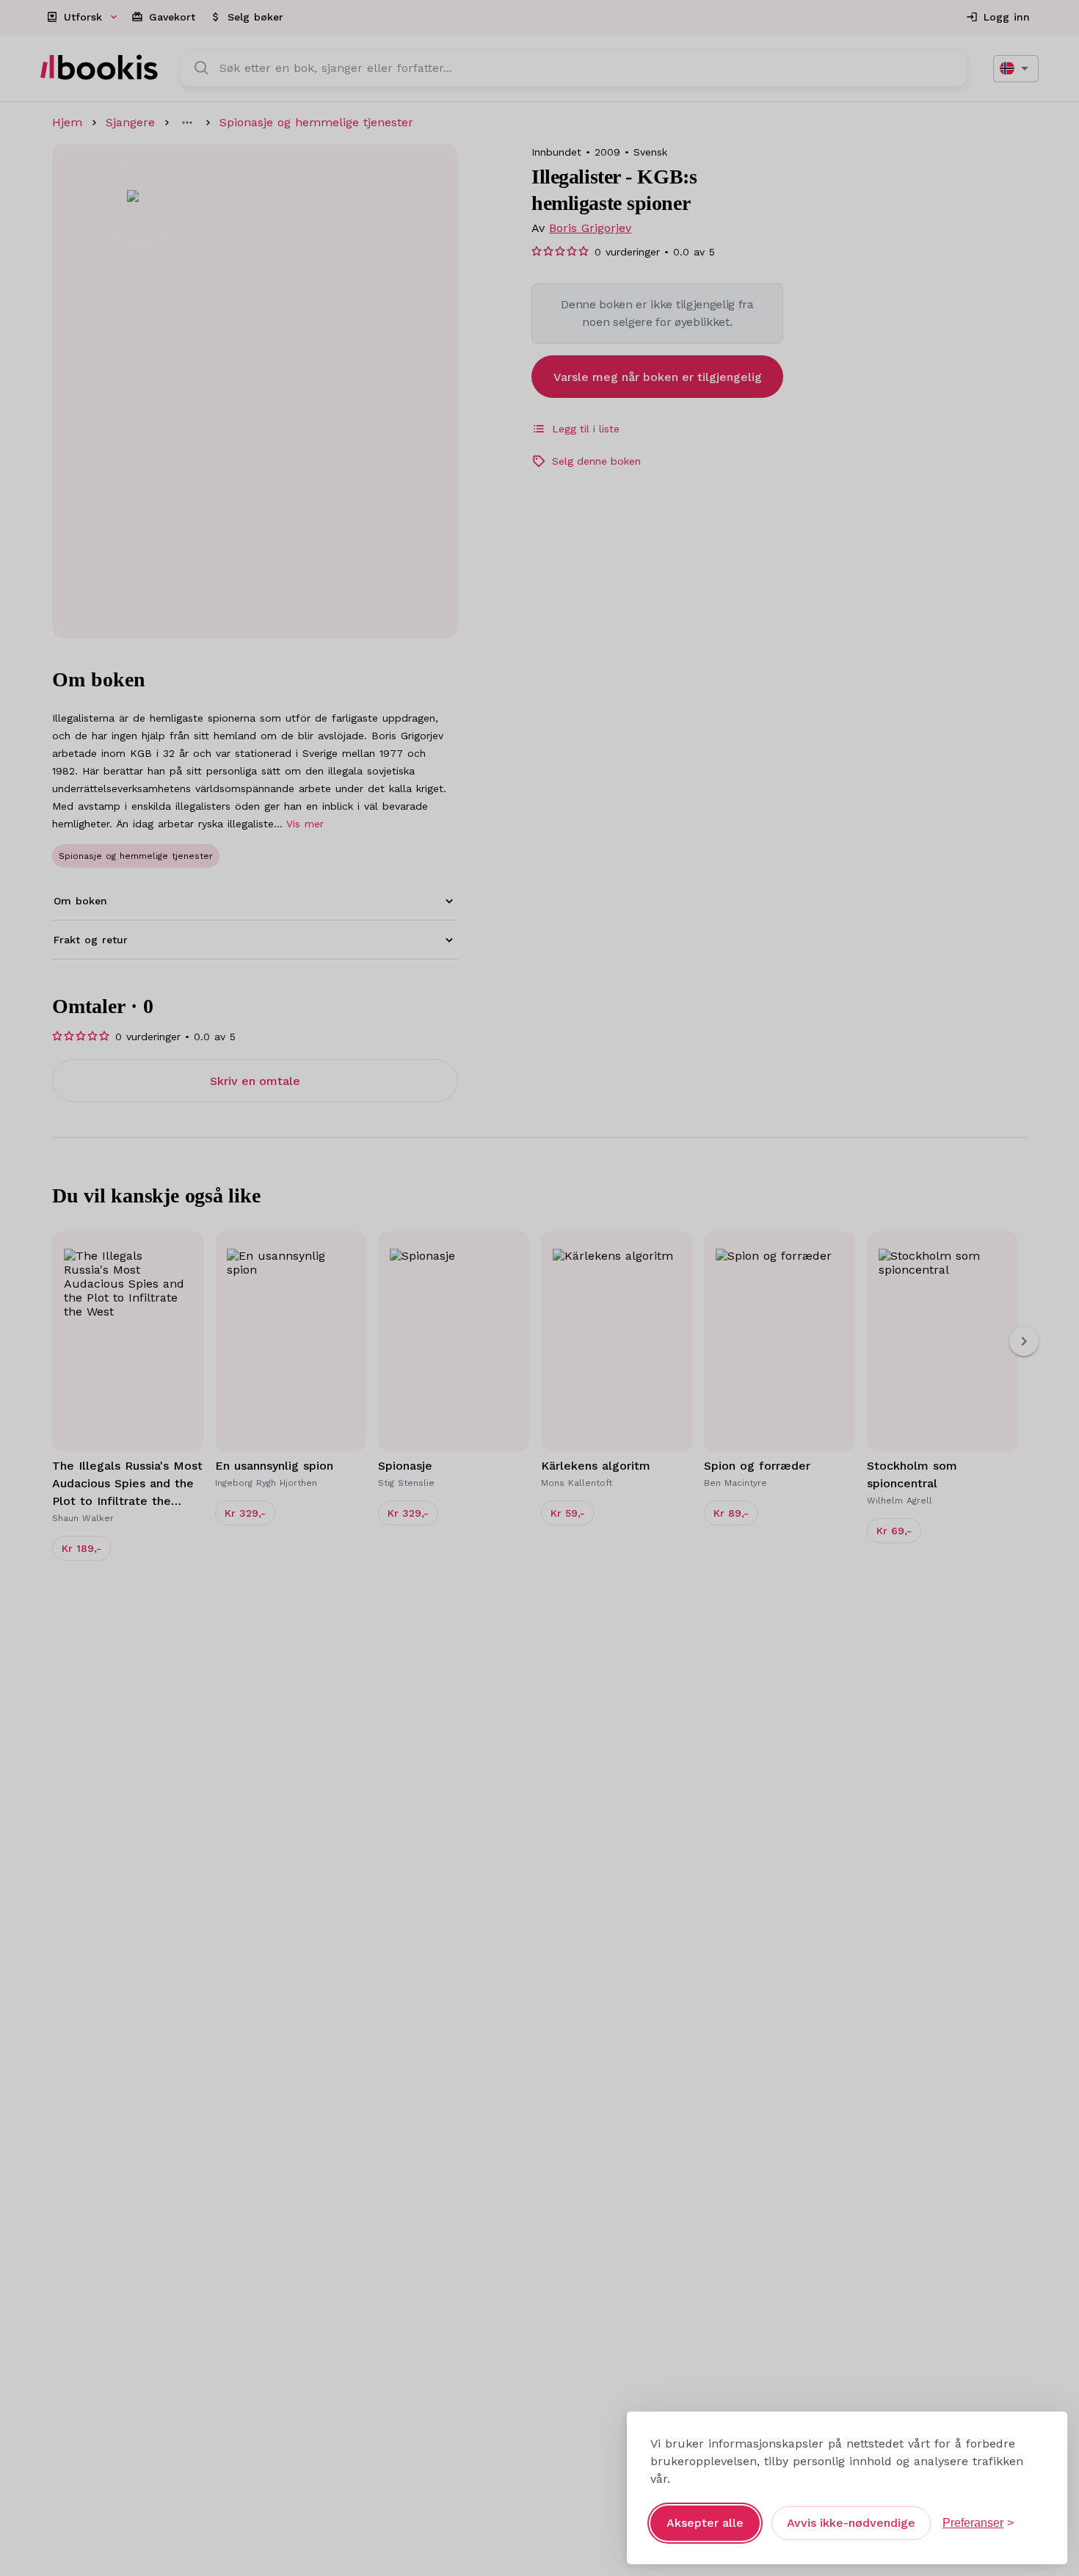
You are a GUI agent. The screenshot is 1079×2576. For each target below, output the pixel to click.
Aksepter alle (705, 2523)
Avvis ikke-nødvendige (851, 2523)
